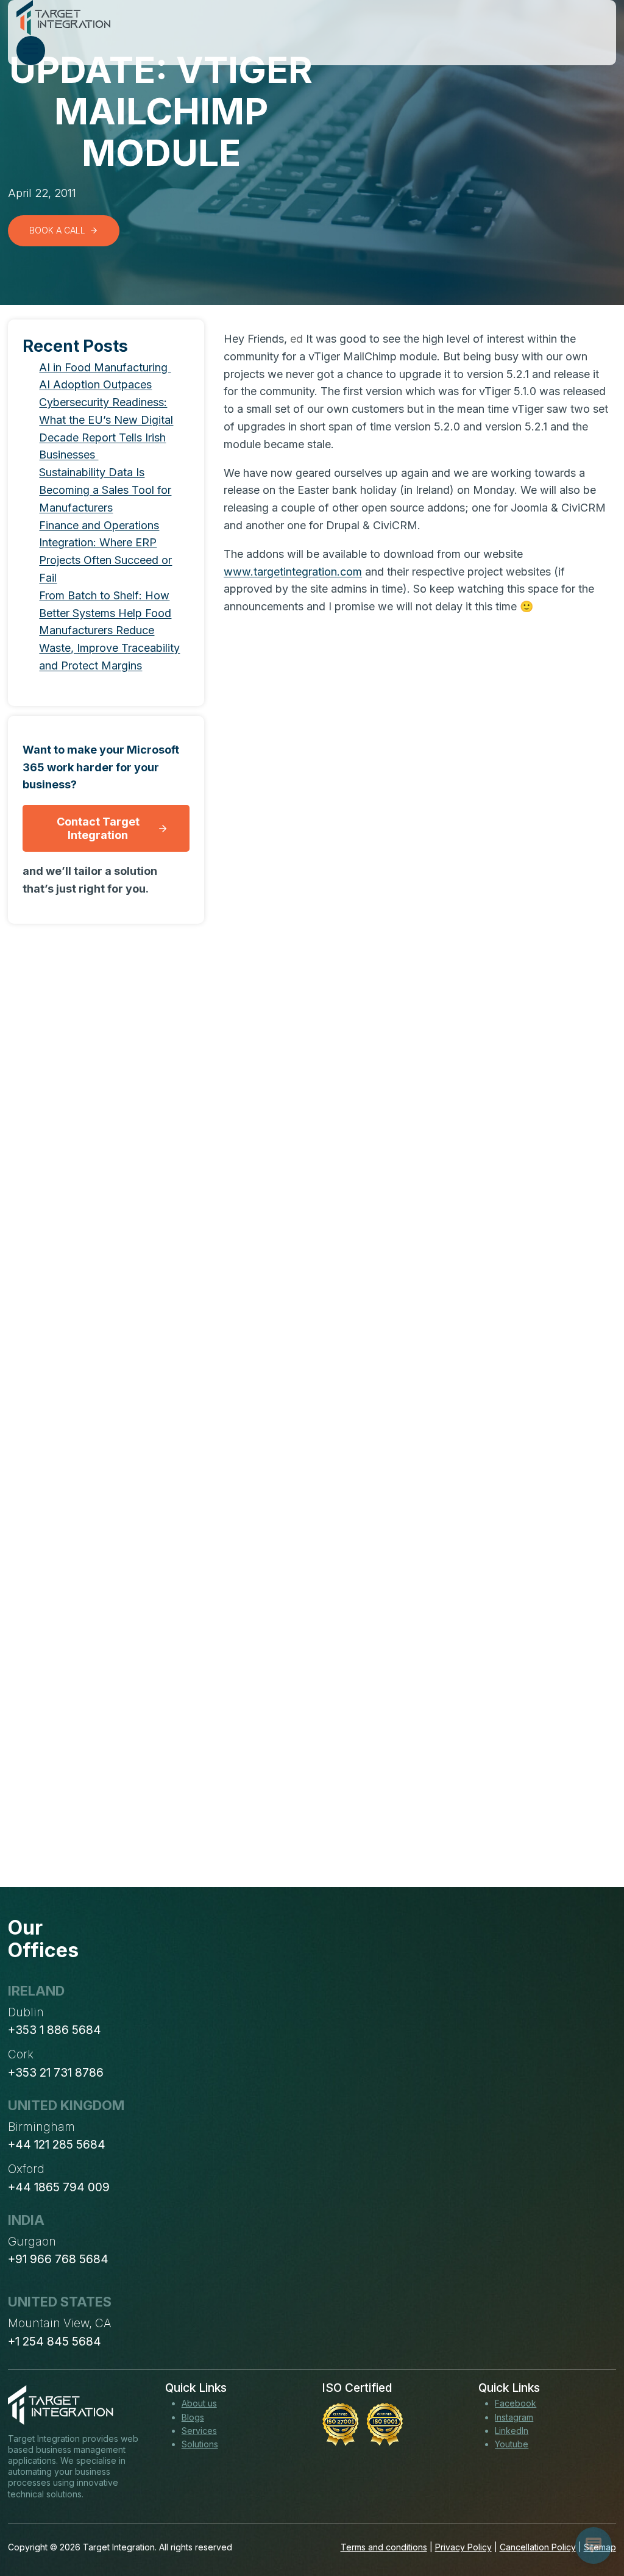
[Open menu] (31, 51)
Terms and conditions (384, 2547)
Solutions (200, 2444)
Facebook (516, 2403)
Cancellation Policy (538, 2547)
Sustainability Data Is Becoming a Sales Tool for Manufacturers (105, 490)
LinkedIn (512, 2431)
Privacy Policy (463, 2547)
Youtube (512, 2444)
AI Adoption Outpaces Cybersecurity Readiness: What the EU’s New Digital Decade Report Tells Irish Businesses (106, 419)
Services (199, 2431)
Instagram (514, 2417)
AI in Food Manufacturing (105, 367)
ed (296, 339)
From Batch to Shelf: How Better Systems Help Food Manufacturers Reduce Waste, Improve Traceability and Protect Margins (109, 630)
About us (199, 2403)
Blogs (193, 2417)
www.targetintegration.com (293, 572)
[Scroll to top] (592, 2522)
